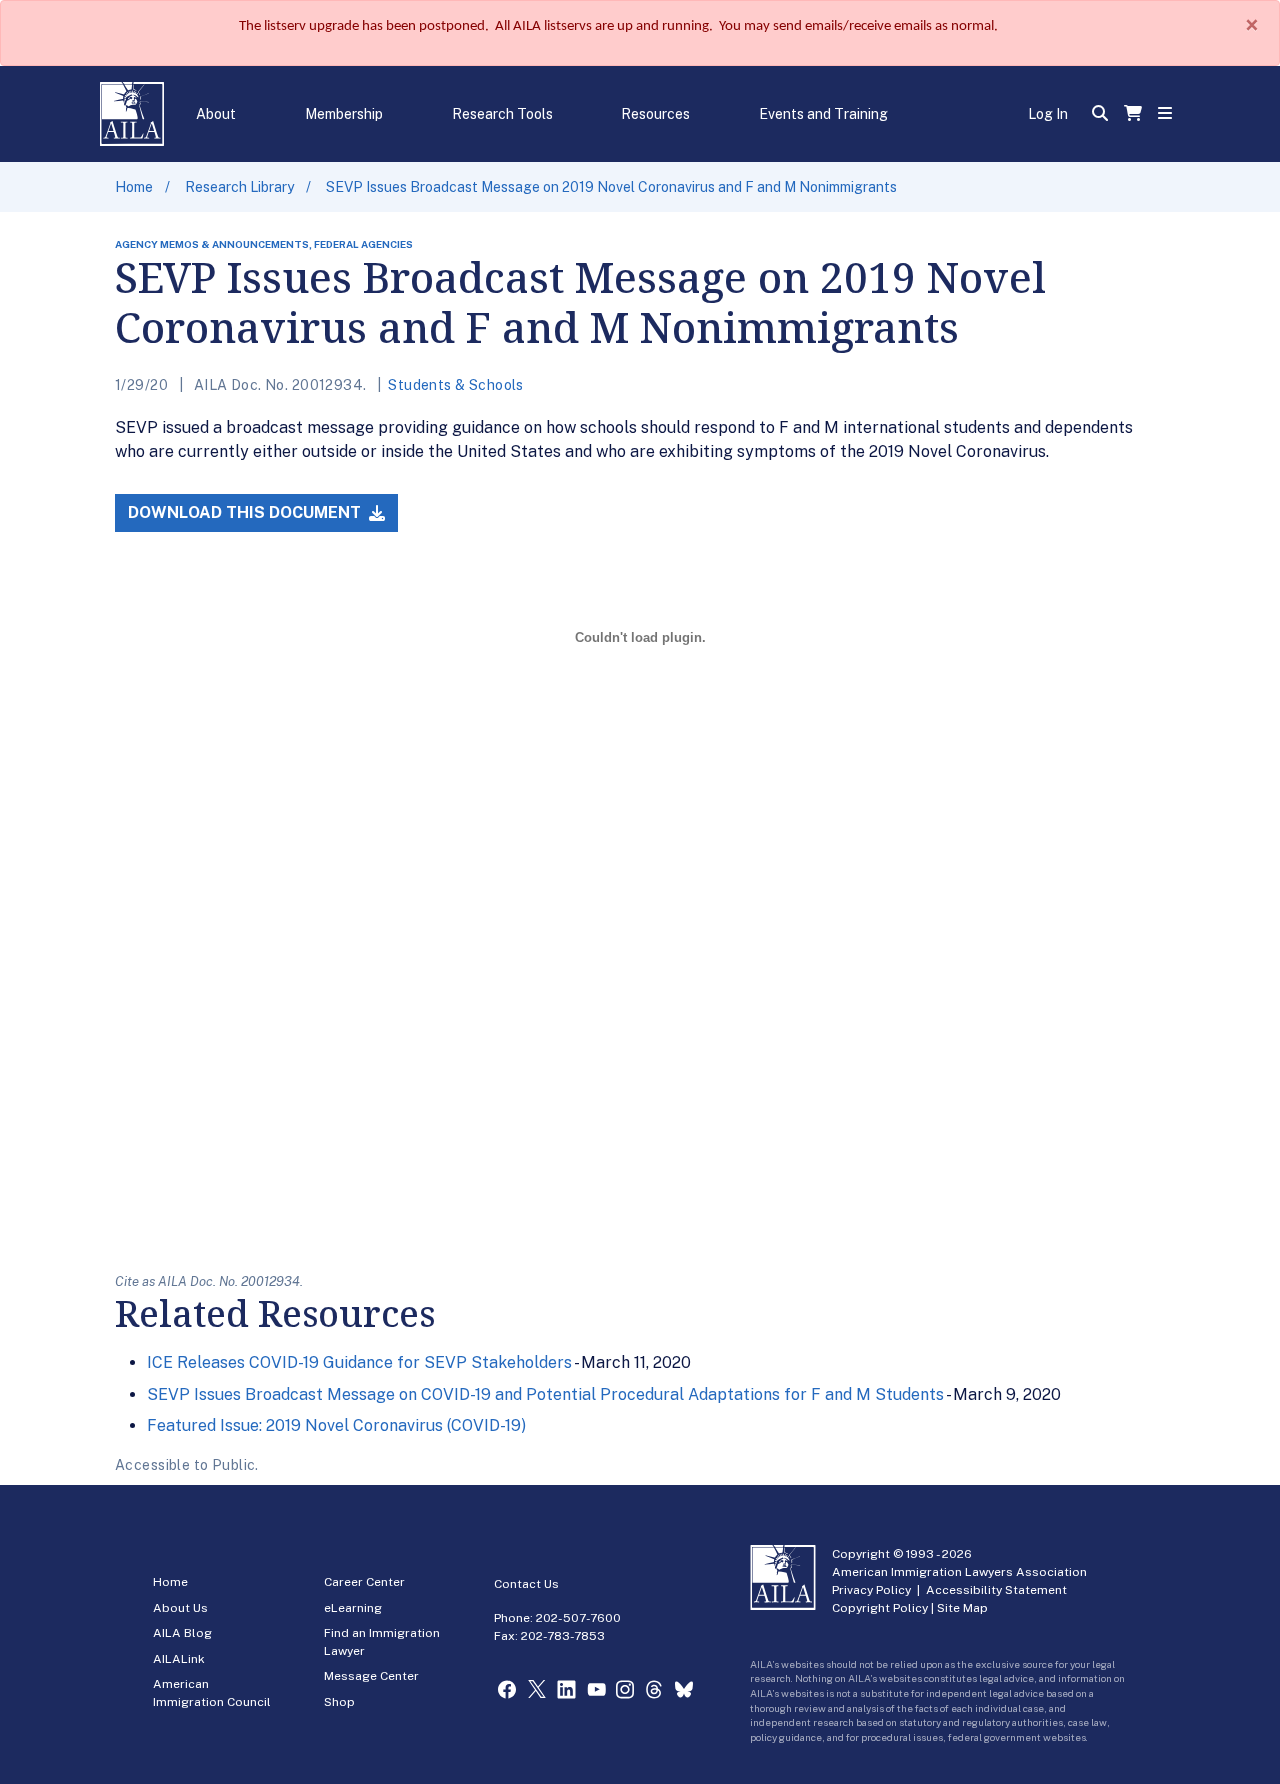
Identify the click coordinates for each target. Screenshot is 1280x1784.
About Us (180, 1608)
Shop (339, 1702)
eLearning (353, 1608)
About (216, 114)
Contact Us (526, 1584)
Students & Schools (456, 385)
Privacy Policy (871, 1590)
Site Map (962, 1608)
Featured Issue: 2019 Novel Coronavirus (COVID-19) (336, 1425)
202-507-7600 (578, 1618)
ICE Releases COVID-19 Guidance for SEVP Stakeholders (359, 1362)
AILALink (179, 1659)
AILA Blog (182, 1633)
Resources (655, 114)
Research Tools (502, 114)
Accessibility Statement (996, 1590)
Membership (344, 114)
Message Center (371, 1676)
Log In (1048, 114)
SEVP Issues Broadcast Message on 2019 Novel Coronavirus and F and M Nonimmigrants (611, 187)
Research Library (239, 187)
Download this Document (246, 512)
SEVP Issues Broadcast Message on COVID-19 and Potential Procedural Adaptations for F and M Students (545, 1394)
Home (134, 187)
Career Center (364, 1582)
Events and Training (823, 114)
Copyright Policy (880, 1608)
